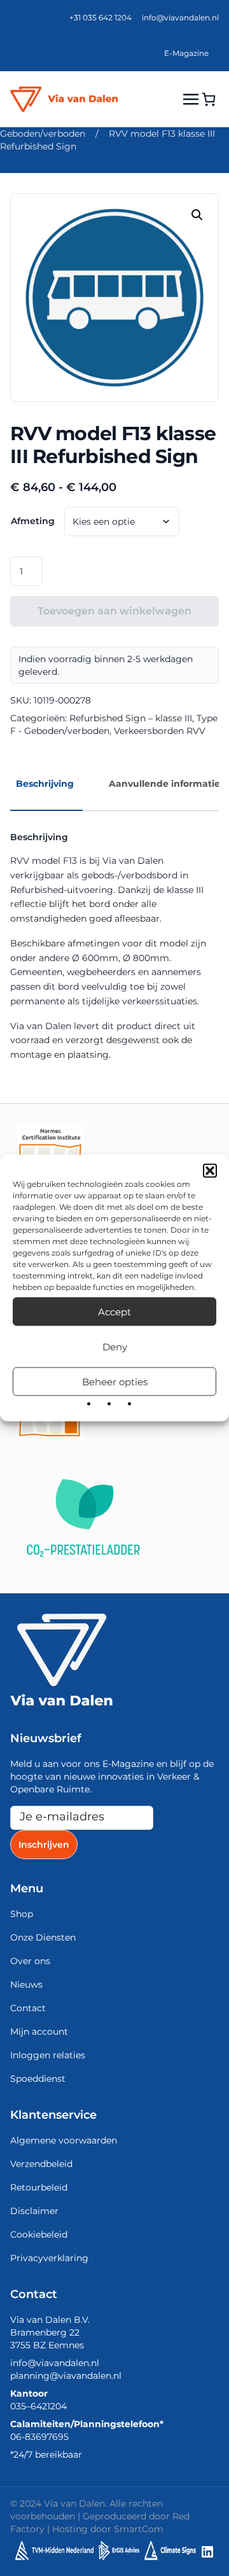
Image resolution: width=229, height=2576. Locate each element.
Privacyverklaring (49, 2258)
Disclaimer (34, 2211)
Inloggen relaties (48, 2055)
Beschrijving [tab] (45, 784)
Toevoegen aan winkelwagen (114, 611)
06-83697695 (39, 2437)
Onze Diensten (43, 1937)
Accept (114, 1311)
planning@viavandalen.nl (66, 2376)
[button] (210, 1171)
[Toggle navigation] (191, 99)
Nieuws (26, 1984)
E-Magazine (186, 53)
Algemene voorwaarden (64, 2140)
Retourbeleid (39, 2187)
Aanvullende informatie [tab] (164, 784)
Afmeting (33, 521)
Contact (28, 2008)
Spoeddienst (38, 2079)
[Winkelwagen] (209, 99)
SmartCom (139, 2529)
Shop (22, 1914)
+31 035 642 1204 (101, 17)
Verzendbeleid (41, 2164)
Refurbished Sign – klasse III (131, 718)
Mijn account (39, 2032)
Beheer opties (115, 1381)
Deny (115, 1346)
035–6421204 (38, 2406)
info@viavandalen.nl (180, 17)
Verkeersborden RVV (160, 731)
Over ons (30, 1961)
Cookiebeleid (39, 2234)
